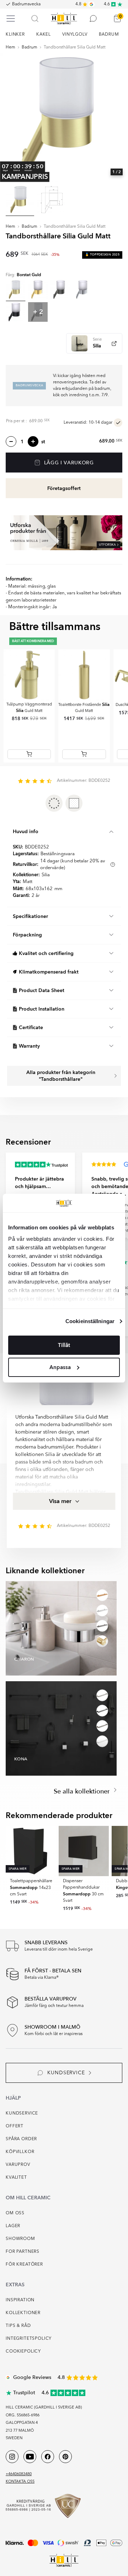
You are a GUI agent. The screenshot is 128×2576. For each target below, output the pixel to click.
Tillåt (64, 1345)
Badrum (30, 47)
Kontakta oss (20, 2482)
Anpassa (60, 1367)
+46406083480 (19, 2474)
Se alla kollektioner (83, 1792)
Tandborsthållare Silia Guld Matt (75, 47)
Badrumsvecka (26, 4)
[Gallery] (64, 118)
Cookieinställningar (90, 1321)
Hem (10, 47)
